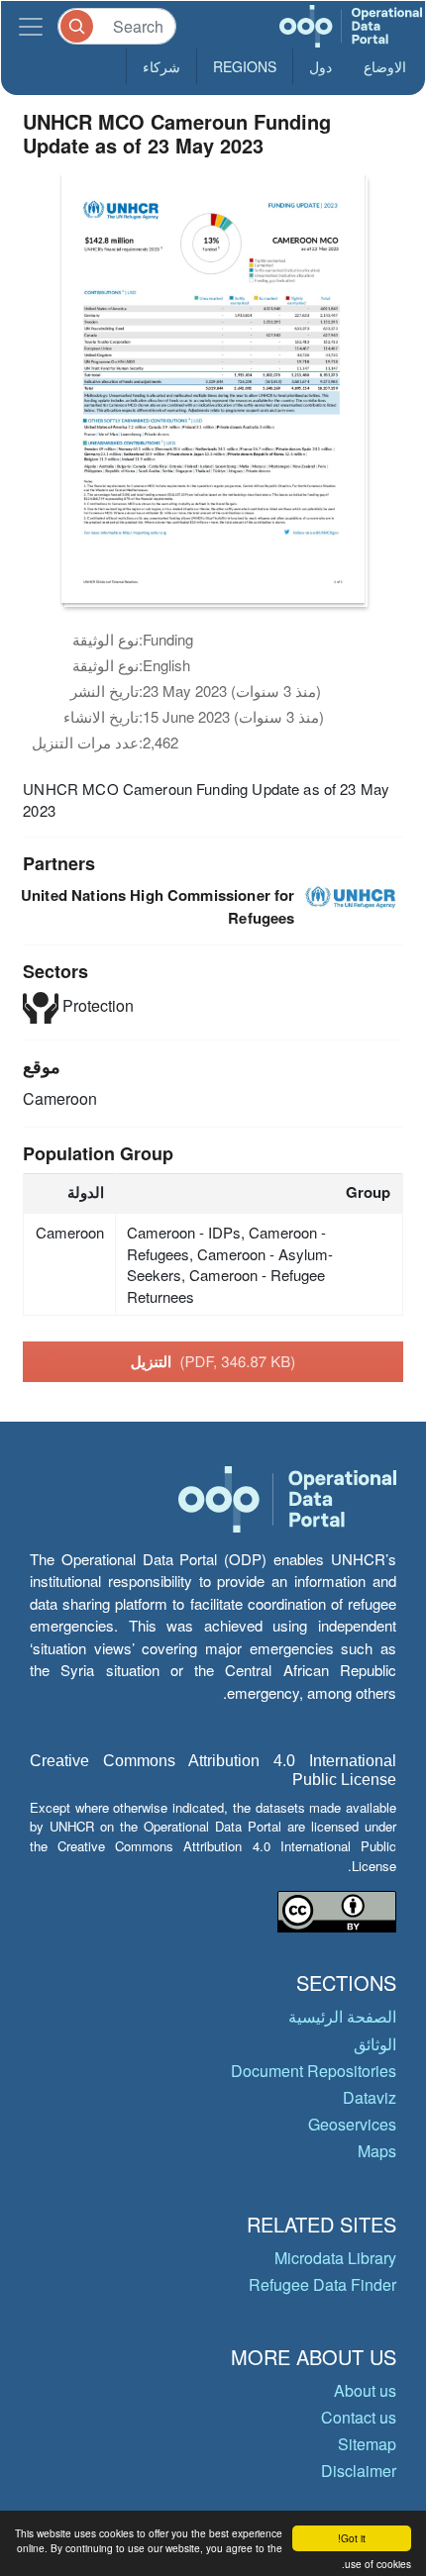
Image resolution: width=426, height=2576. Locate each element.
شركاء (161, 66)
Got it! (352, 2538)
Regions (245, 66)
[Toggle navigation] (31, 26)
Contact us (359, 2417)
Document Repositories (314, 2071)
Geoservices (352, 2124)
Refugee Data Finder (322, 2284)
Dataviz (370, 2097)
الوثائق (375, 2044)
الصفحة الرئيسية (342, 2016)
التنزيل (213, 1361)
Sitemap (367, 2444)
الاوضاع (385, 66)
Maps (377, 2151)
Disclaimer (359, 2471)
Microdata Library (335, 2258)
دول (320, 66)
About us (365, 2390)
